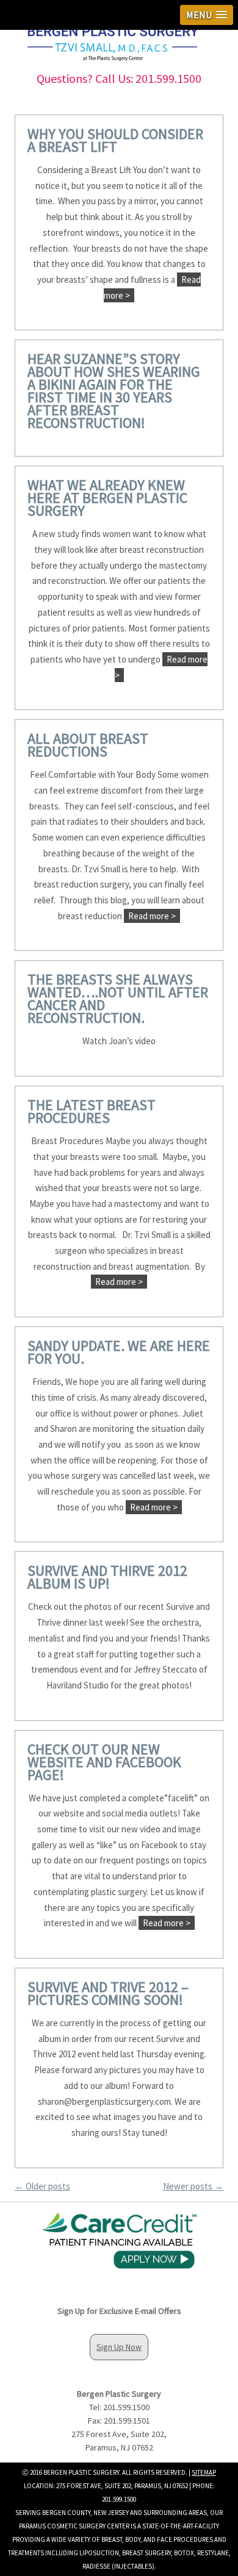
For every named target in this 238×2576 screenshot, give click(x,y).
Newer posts (193, 2186)
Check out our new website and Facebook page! (104, 1762)
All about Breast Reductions (88, 745)
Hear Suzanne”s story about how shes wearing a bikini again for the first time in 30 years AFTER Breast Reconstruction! (114, 391)
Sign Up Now (119, 2347)
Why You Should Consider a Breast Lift (115, 140)
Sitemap (204, 2472)
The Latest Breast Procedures (92, 1111)
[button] (207, 15)
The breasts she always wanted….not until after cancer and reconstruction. (118, 998)
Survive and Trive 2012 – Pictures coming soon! (108, 1993)
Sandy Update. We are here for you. (119, 1352)
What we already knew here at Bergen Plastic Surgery (107, 498)
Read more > (152, 916)
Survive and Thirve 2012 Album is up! (107, 1577)
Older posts (42, 2186)
